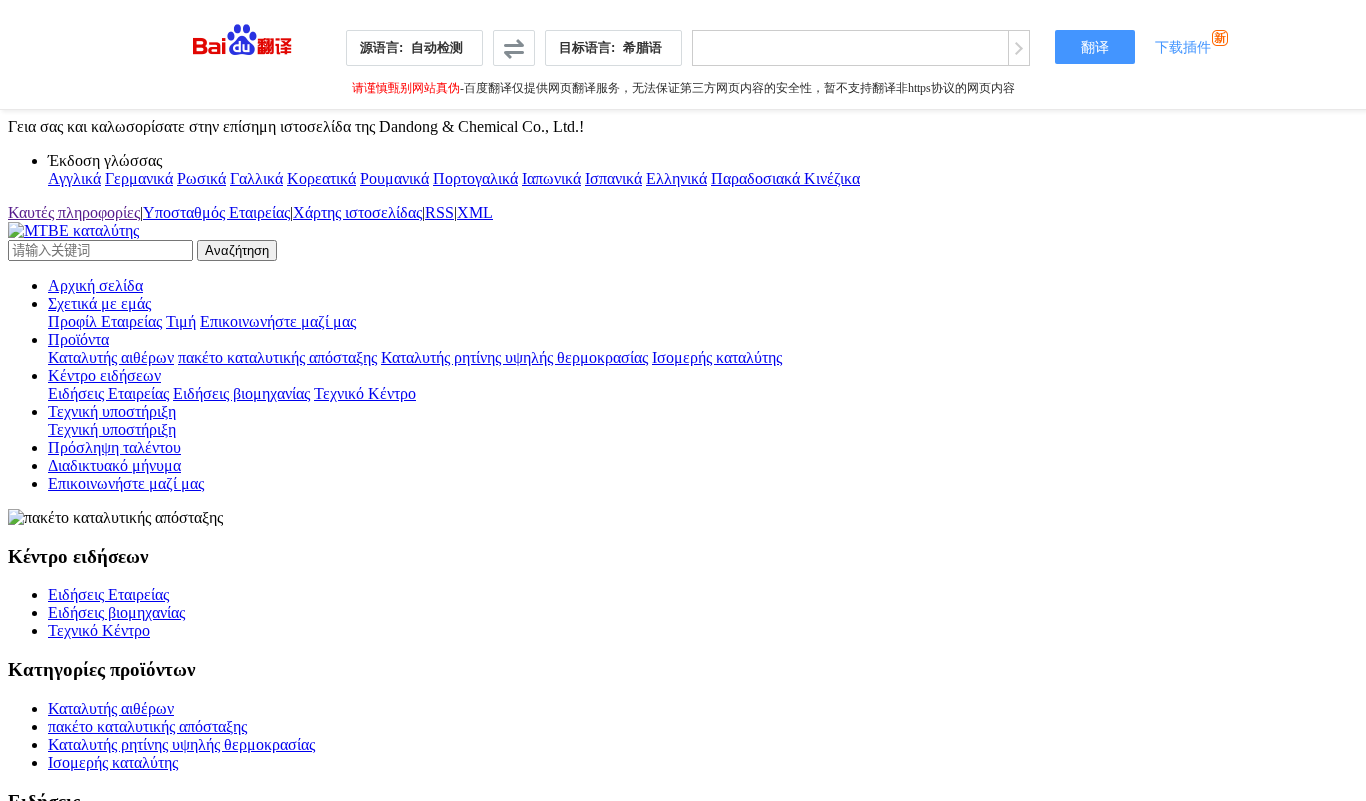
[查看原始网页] (1018, 48)
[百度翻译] (242, 34)
